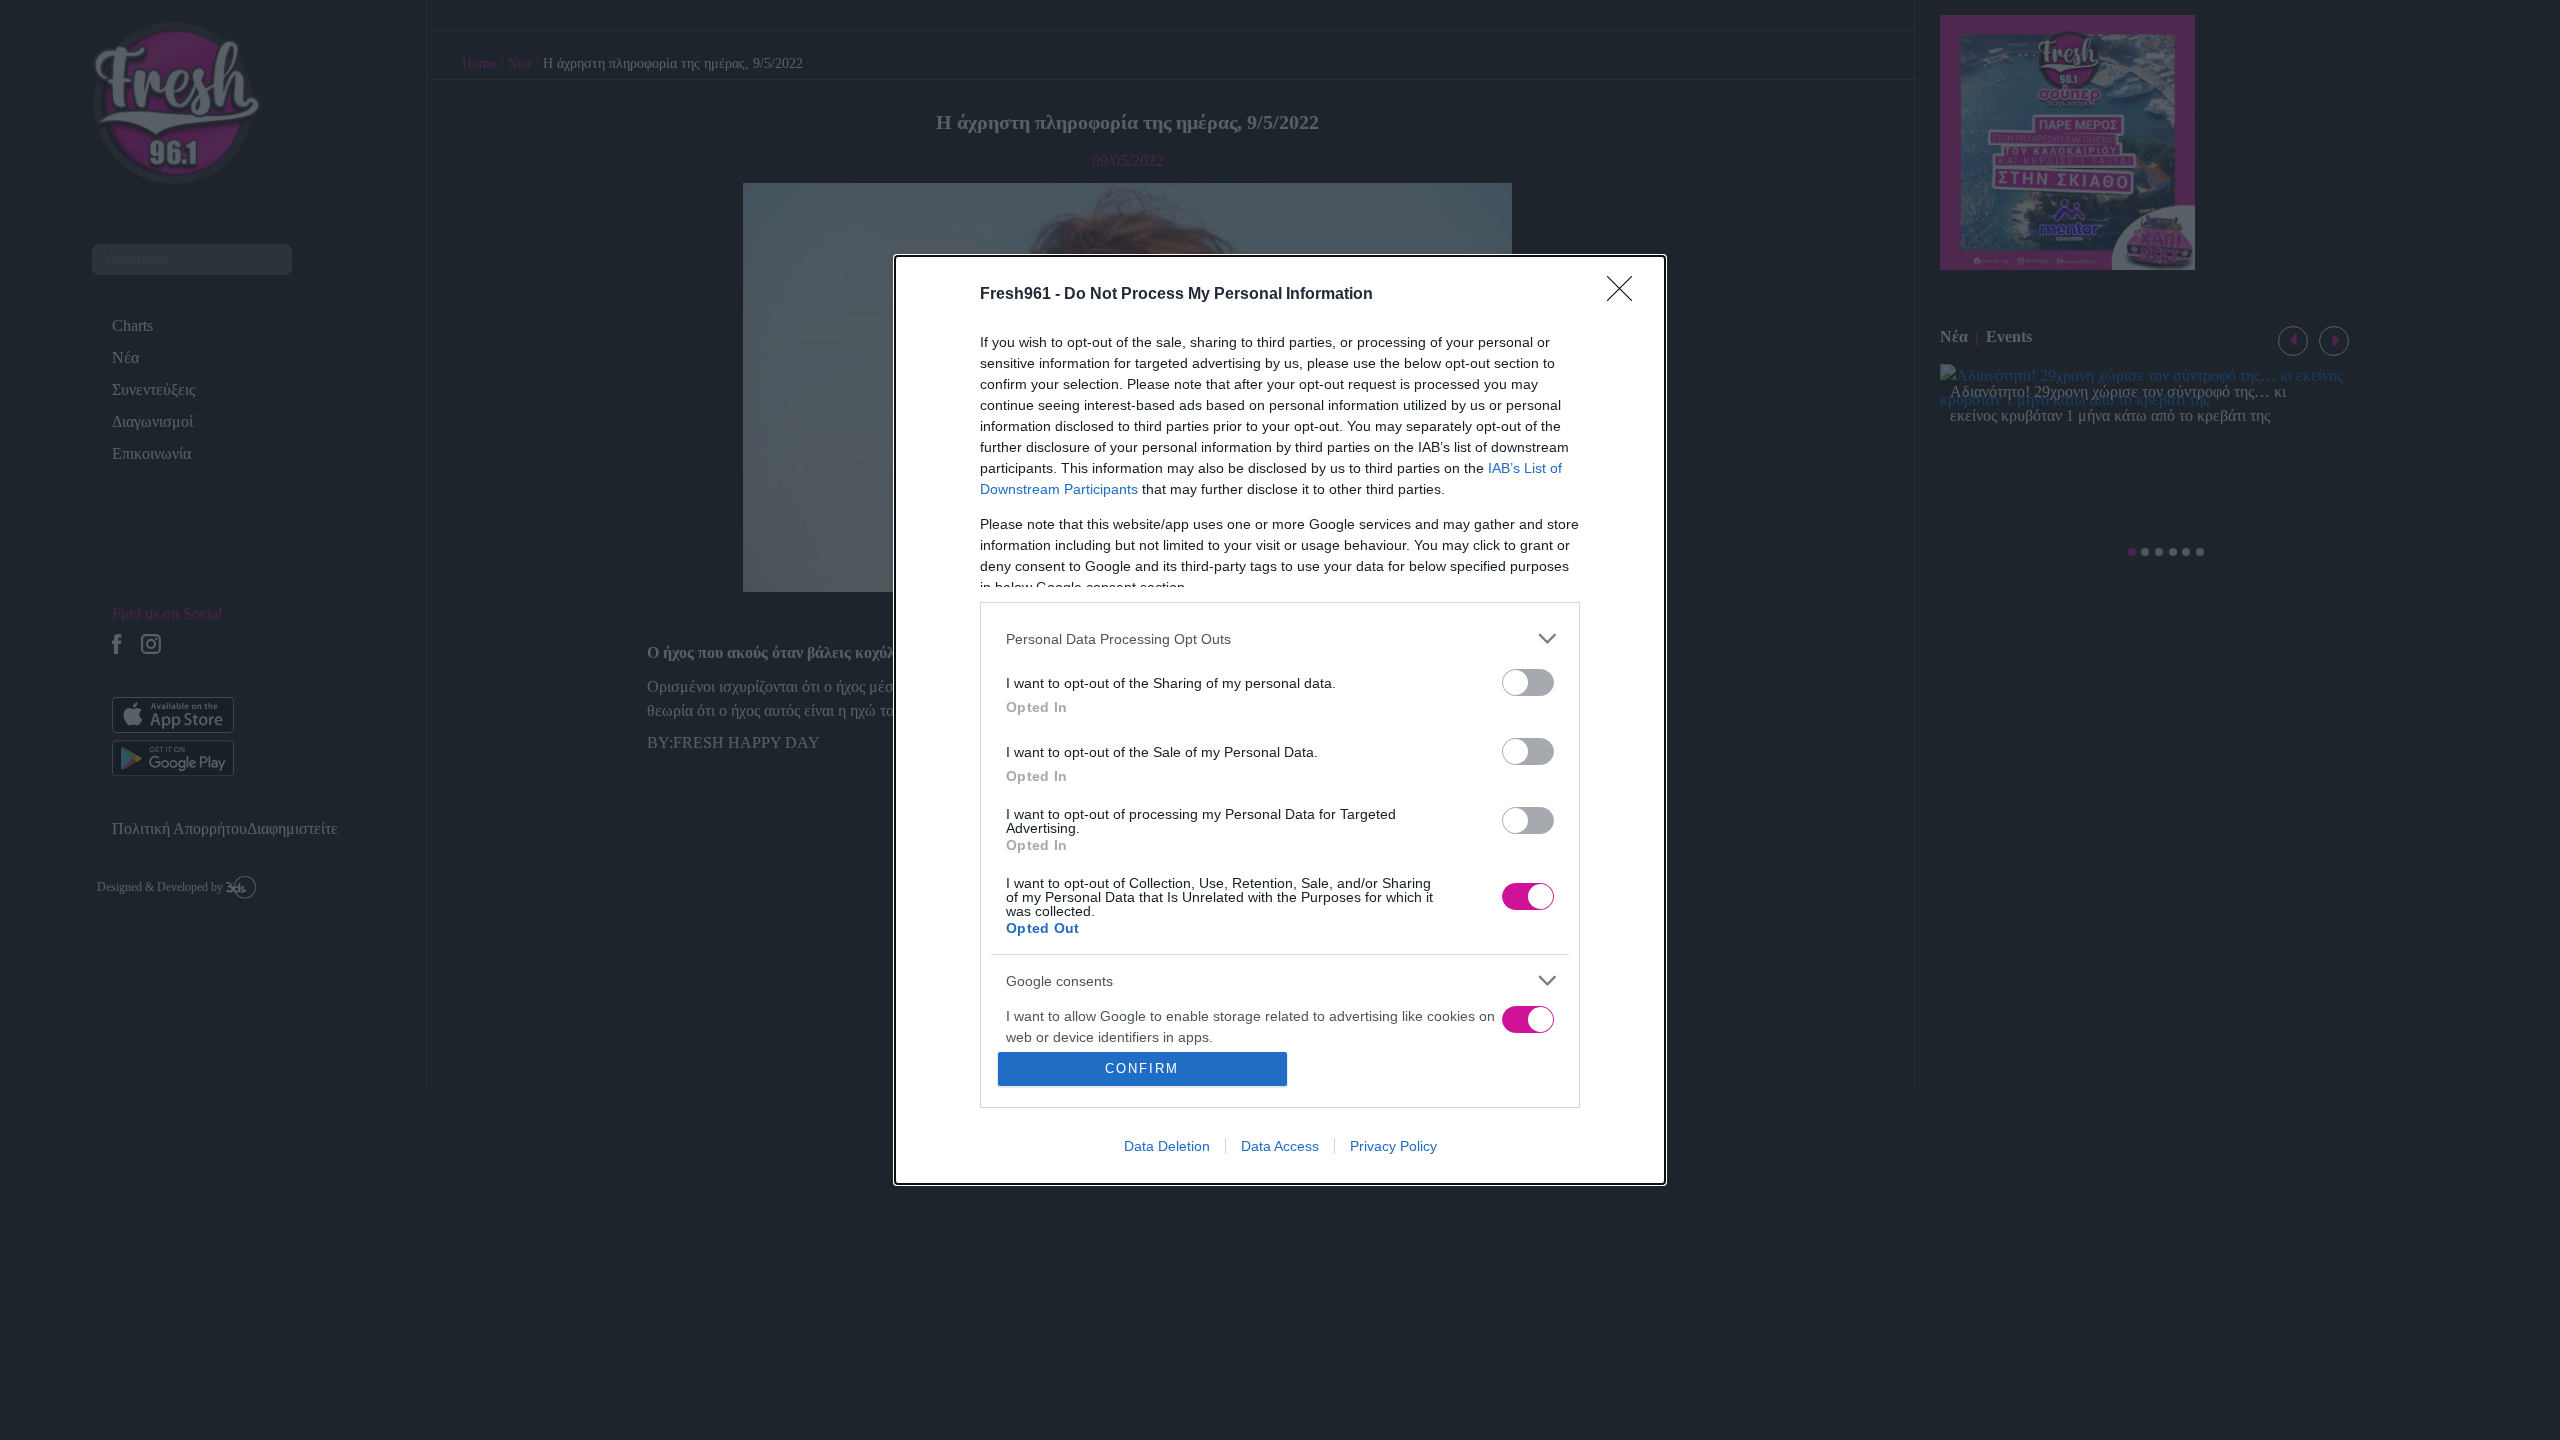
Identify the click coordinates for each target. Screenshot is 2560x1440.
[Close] (1626, 295)
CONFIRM (1142, 1068)
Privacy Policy (1393, 1146)
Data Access (1280, 1146)
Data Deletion (1167, 1146)
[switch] (1528, 682)
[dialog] (1280, 720)
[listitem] (1280, 638)
